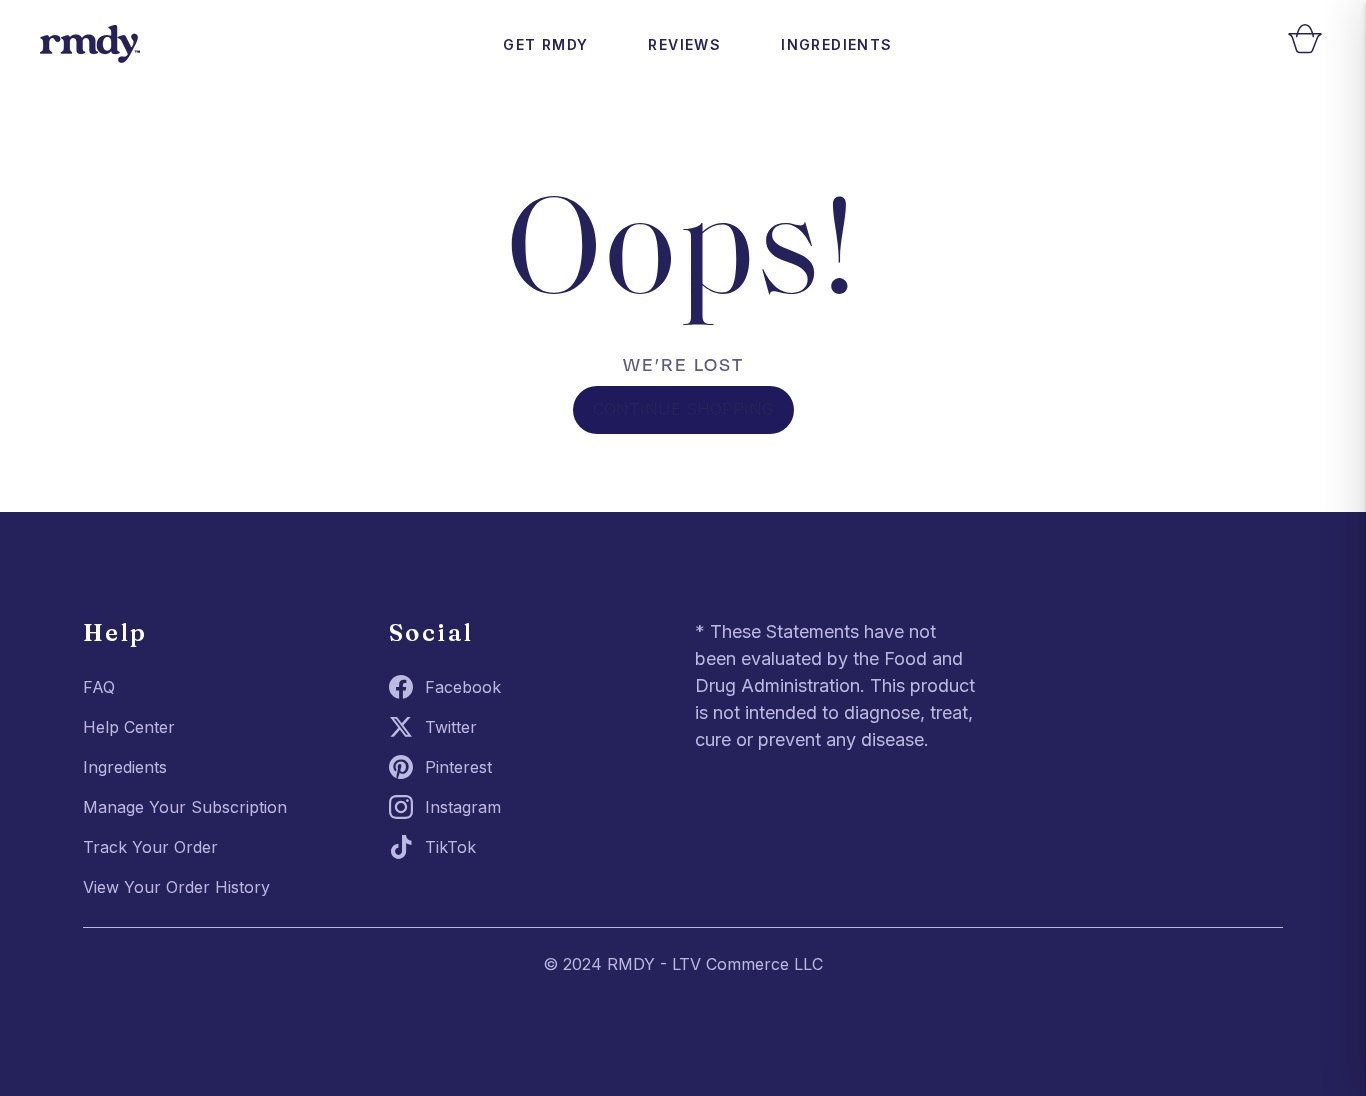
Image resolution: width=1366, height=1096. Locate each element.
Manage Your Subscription (185, 807)
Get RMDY (545, 44)
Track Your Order (150, 847)
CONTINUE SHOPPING (683, 409)
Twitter (451, 727)
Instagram (463, 807)
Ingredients (836, 44)
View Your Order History (176, 887)
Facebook (463, 687)
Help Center (129, 727)
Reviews (684, 44)
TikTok (450, 847)
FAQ (99, 687)
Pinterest (458, 767)
